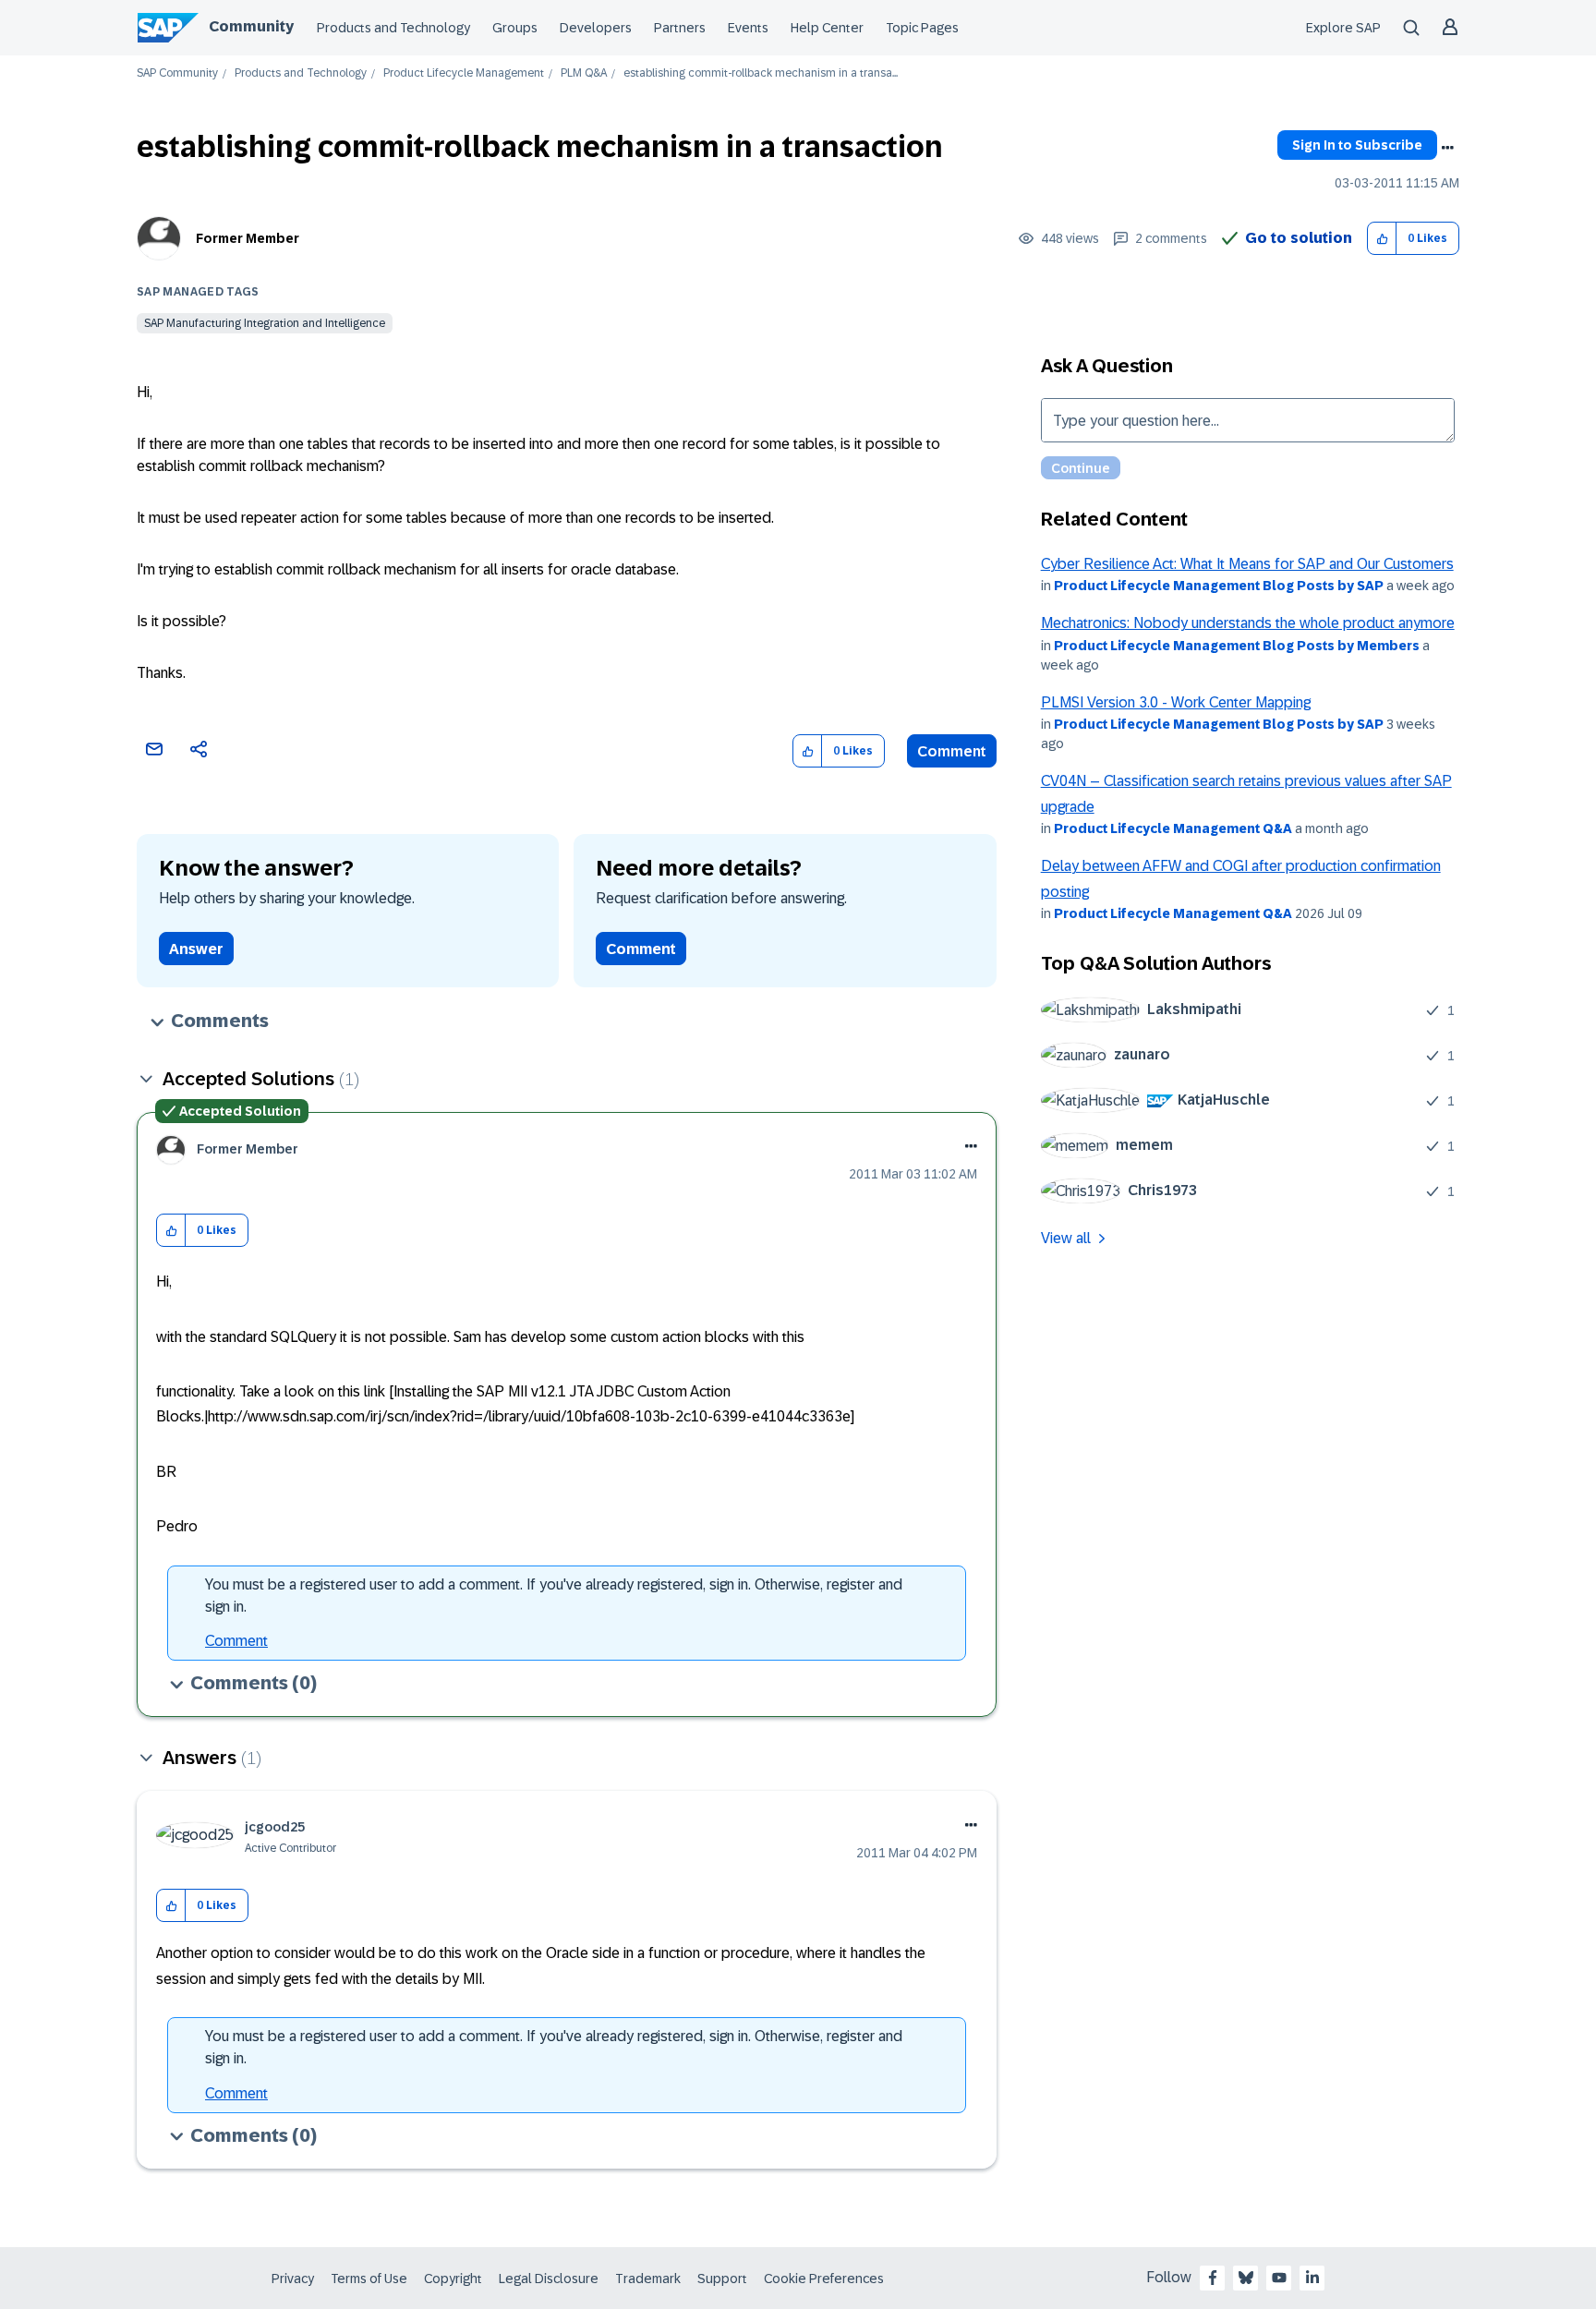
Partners (680, 28)
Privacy (293, 2279)
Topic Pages (922, 28)
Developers (596, 28)
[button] (1382, 239)
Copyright (453, 2279)
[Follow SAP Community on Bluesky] (1246, 2278)
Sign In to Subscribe (1357, 145)
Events (748, 28)
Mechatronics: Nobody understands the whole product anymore (1248, 623)
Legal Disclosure (549, 2279)
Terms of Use (369, 2279)
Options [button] (1447, 148)
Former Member (248, 238)
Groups (515, 28)
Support (722, 2279)
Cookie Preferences (824, 2279)
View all (1066, 1238)
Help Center (827, 28)
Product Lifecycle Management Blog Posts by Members (1237, 646)
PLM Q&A (584, 73)
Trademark (648, 2279)
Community (251, 26)
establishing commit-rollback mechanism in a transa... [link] (761, 73)
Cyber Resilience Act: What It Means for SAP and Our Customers (1247, 564)
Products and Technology (393, 28)
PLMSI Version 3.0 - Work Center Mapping (1176, 702)
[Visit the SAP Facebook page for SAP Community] (1213, 2278)
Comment (952, 751)
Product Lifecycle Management (464, 73)
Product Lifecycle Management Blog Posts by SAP (1219, 586)
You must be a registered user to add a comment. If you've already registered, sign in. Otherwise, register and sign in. (554, 1596)
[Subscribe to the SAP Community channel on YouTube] (1279, 2278)
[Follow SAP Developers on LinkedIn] (1312, 2278)
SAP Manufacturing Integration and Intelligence (265, 323)
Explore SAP (1343, 28)
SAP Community (177, 73)
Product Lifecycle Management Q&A (1173, 828)
